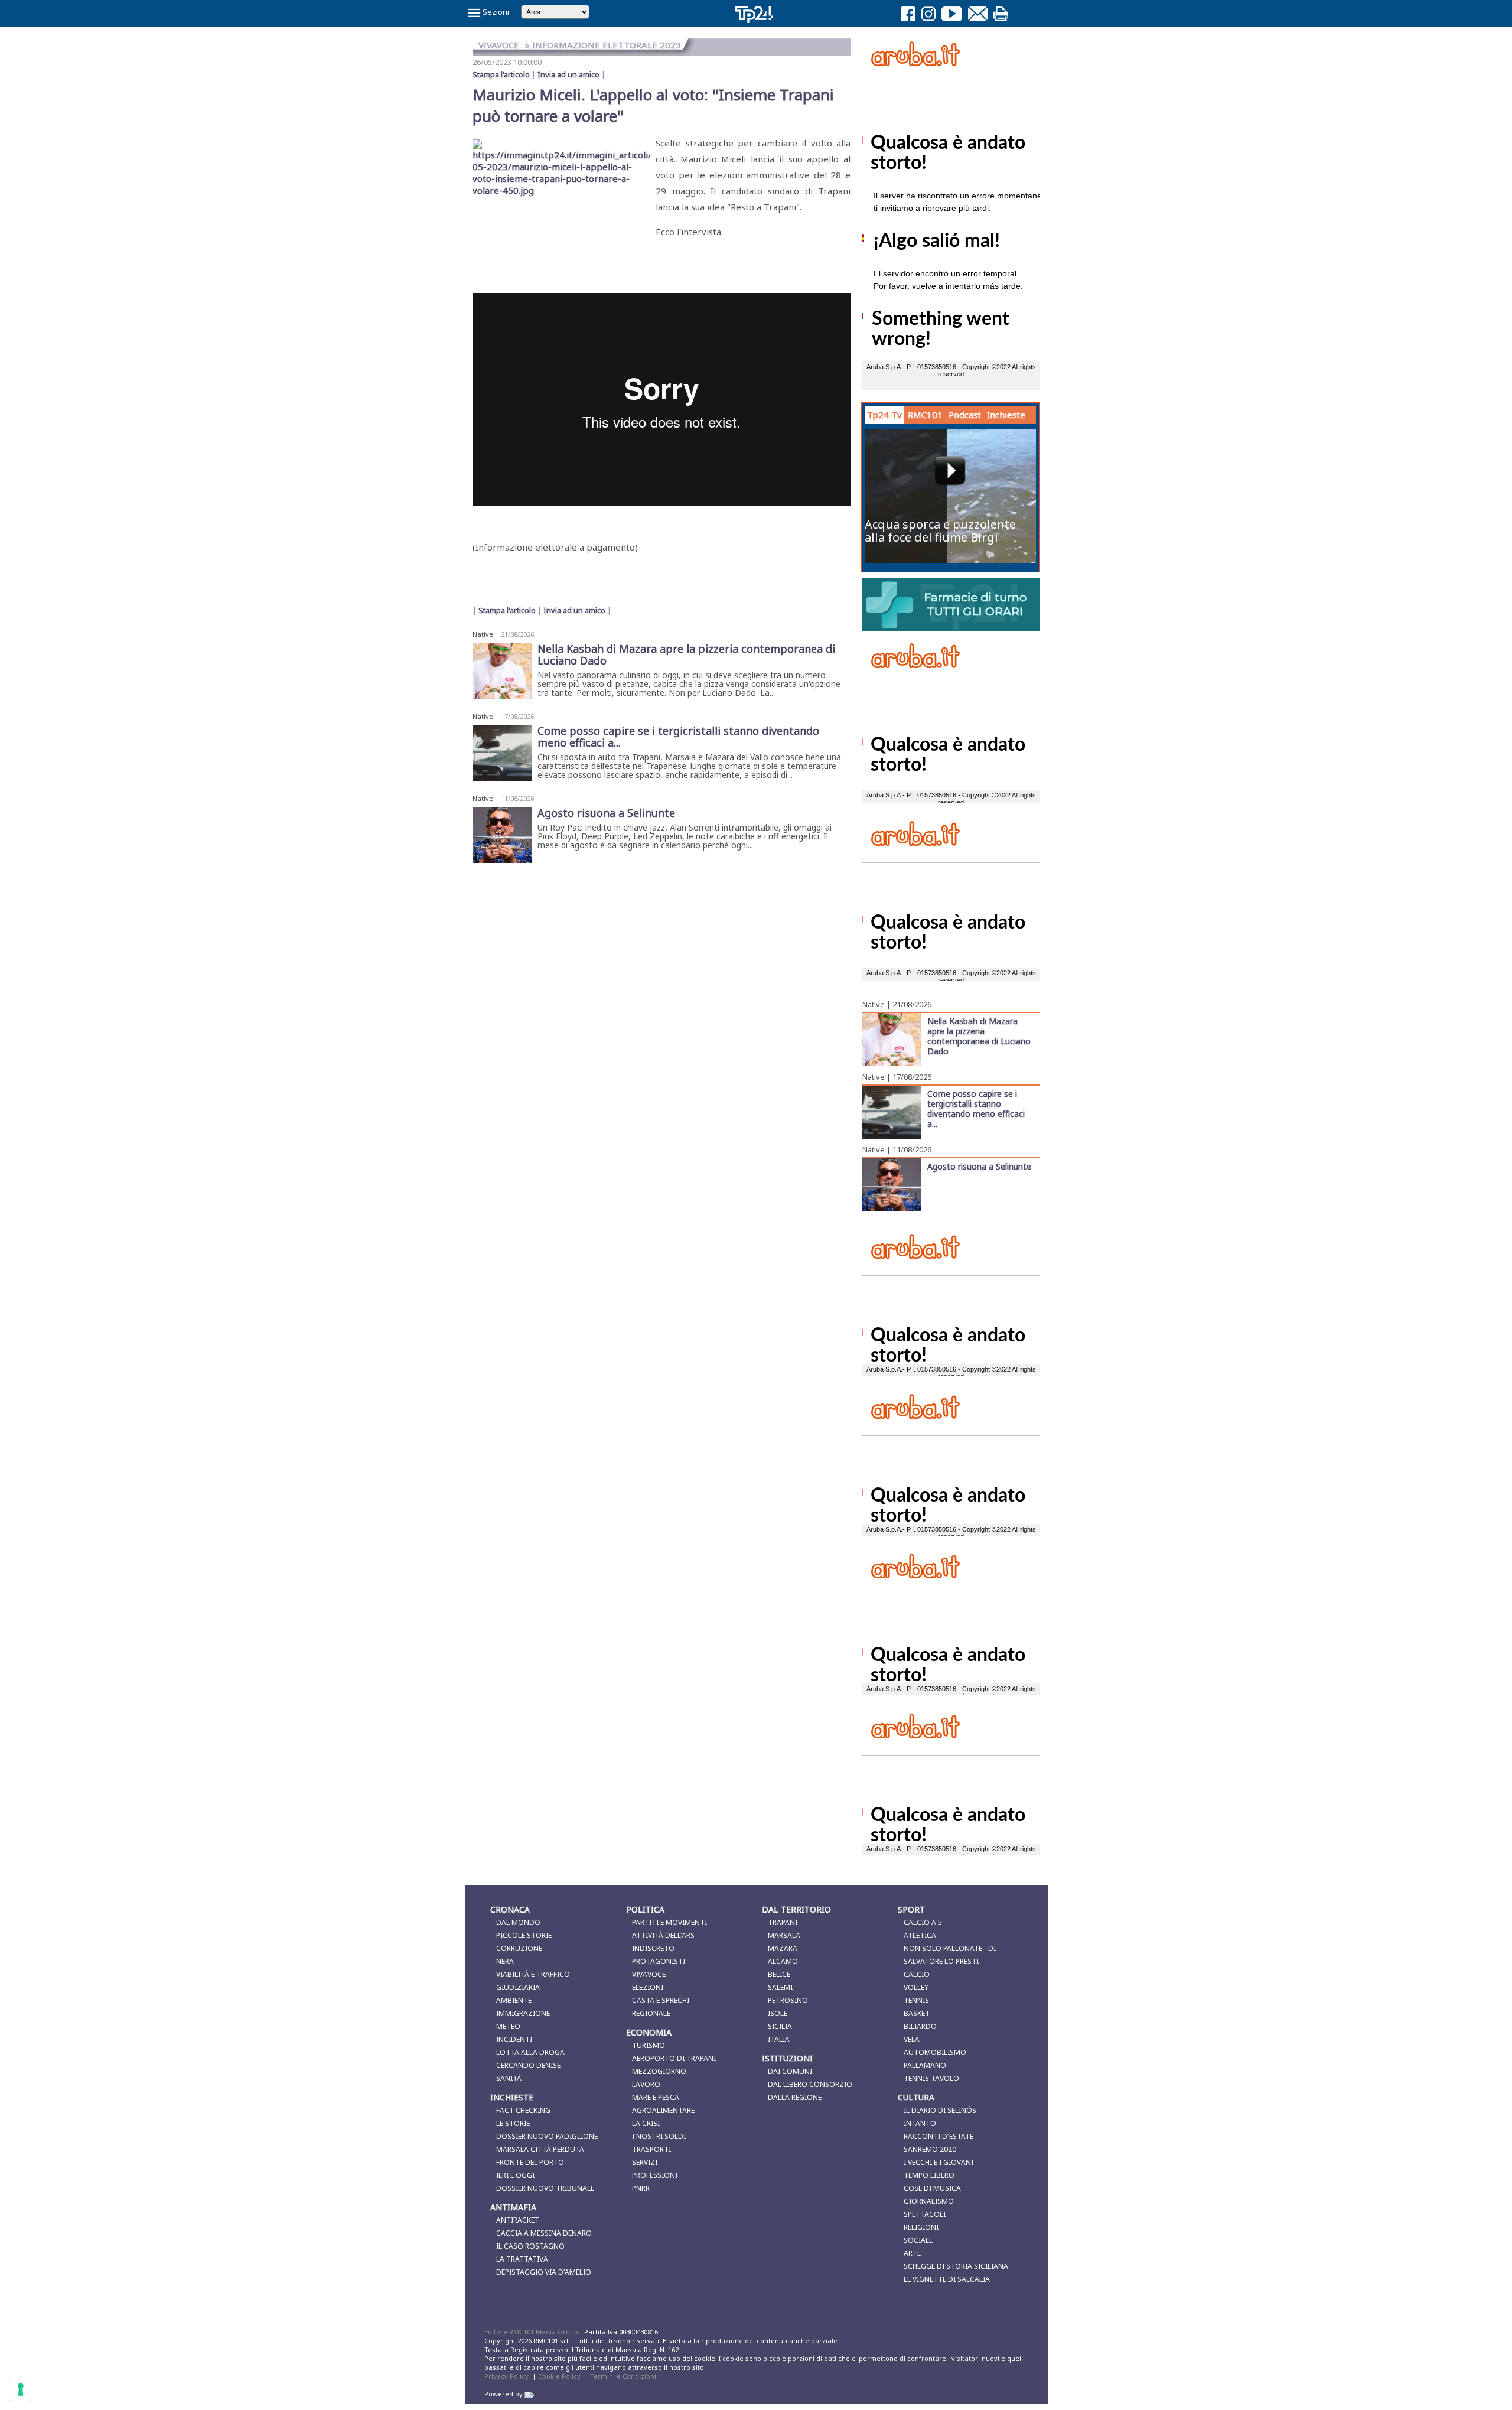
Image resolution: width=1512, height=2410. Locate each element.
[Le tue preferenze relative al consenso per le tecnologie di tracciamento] (21, 2389)
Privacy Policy (506, 2376)
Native (483, 634)
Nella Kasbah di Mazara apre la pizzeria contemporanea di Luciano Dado (979, 1036)
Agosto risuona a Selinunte (979, 1166)
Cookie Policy (559, 2376)
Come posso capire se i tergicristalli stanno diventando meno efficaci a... (976, 1108)
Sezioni (495, 12)
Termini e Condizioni (623, 2376)
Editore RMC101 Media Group (532, 2332)
